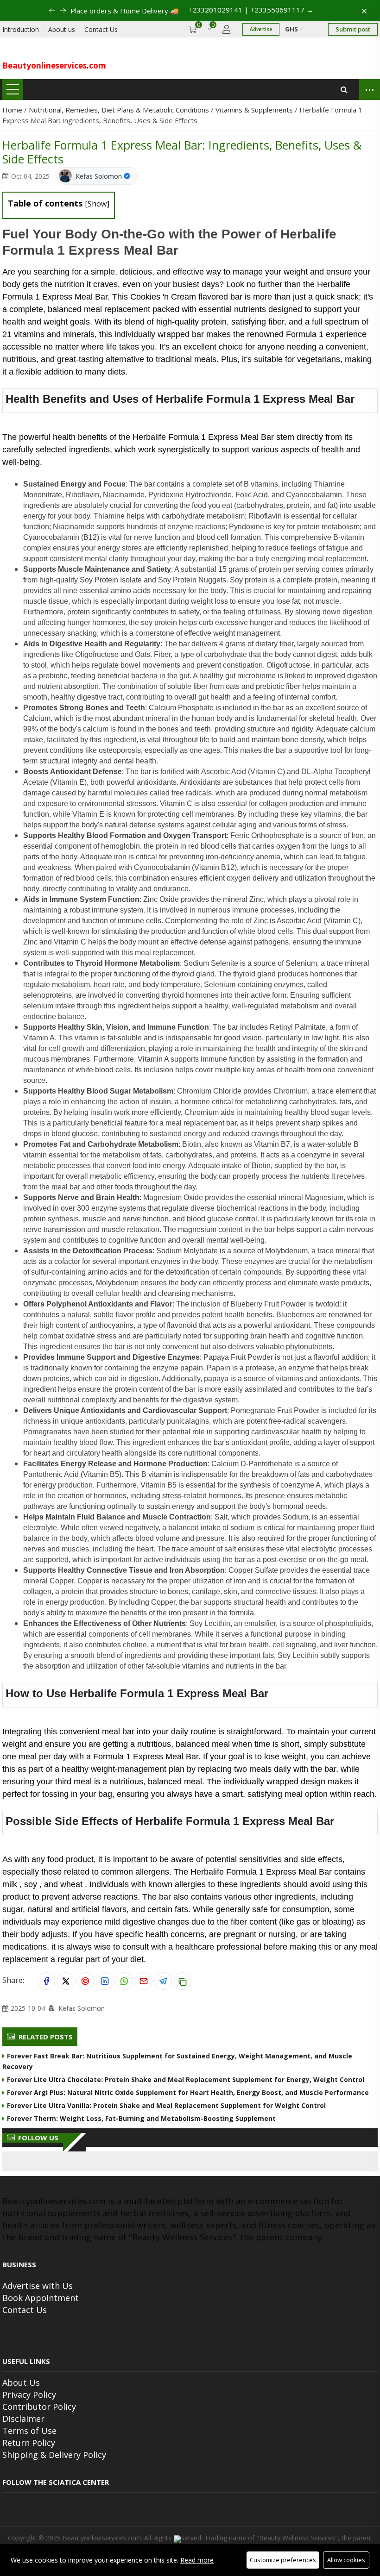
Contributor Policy (39, 2407)
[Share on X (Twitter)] (66, 1981)
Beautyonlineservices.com (102, 2538)
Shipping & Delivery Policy (54, 2455)
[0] (209, 29)
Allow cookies (346, 2560)
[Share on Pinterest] (85, 1981)
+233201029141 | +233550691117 (244, 10)
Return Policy (29, 2443)
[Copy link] (183, 1981)
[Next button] (59, 11)
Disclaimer (23, 2419)
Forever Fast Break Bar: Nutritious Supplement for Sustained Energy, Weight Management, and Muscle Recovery (177, 2061)
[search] (344, 90)
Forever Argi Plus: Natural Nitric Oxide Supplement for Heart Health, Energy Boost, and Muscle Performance (188, 2092)
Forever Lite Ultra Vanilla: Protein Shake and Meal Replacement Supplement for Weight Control (166, 2105)
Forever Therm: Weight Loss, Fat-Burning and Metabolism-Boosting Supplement (141, 2118)
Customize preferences (283, 2560)
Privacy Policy (29, 2395)
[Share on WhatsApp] (124, 1981)
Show (97, 204)
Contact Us (25, 2310)
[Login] (227, 29)
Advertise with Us (38, 2286)
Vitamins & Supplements (255, 110)
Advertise (261, 29)
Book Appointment (41, 2298)
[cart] (193, 29)
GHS (292, 29)
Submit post (353, 29)
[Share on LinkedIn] (105, 1981)
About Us (21, 2382)
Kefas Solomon (99, 176)
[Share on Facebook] (46, 1981)
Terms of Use (29, 2431)
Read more (197, 2560)
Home (13, 110)
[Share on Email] (144, 1981)
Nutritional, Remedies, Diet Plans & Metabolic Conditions (120, 110)
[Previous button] (70, 11)
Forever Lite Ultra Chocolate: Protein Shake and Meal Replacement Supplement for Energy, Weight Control (186, 2079)
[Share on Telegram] (163, 1981)
